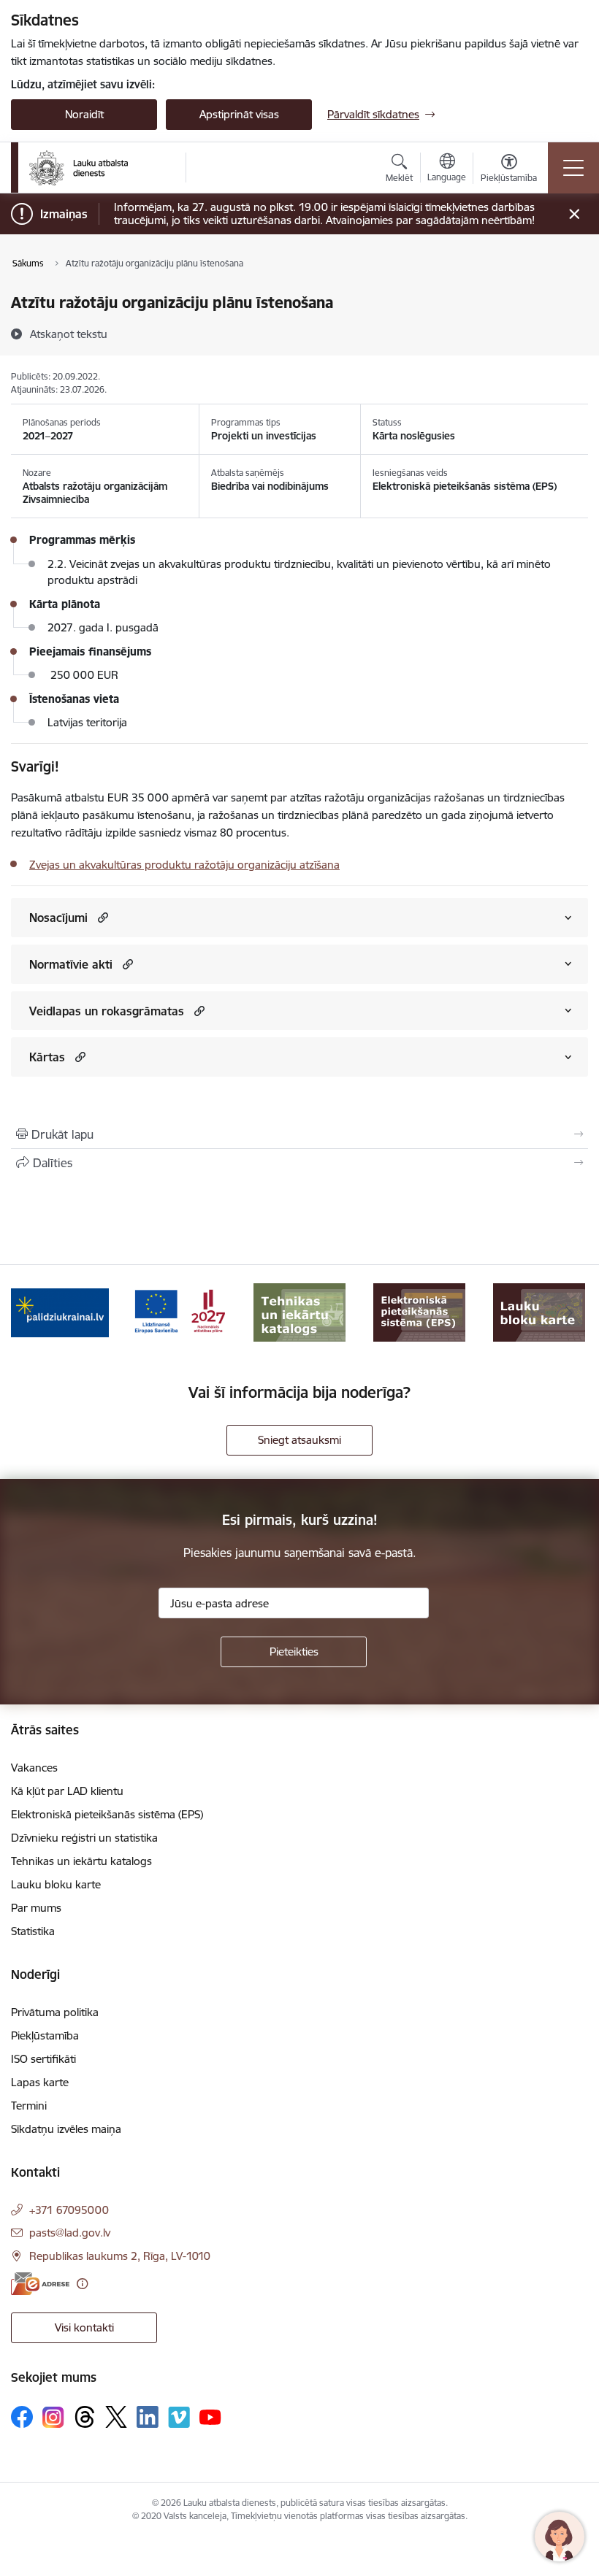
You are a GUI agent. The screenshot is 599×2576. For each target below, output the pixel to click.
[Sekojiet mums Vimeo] (179, 2417)
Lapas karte (40, 2082)
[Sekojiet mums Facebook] (22, 2417)
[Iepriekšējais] (30, 1312)
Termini (29, 2106)
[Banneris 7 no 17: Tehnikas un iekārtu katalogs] (180, 1311)
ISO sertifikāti (43, 2059)
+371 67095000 (69, 2210)
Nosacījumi (58, 918)
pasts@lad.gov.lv (70, 2233)
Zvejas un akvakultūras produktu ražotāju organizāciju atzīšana (184, 865)
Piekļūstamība (45, 2035)
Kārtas (47, 1057)
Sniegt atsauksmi (299, 1440)
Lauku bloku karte (56, 1884)
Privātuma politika (55, 2012)
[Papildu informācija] (82, 2284)
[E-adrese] (40, 2284)
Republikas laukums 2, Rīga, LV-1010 (120, 2256)
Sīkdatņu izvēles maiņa (66, 2129)
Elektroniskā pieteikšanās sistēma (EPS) (107, 1814)
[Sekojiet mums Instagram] (53, 2417)
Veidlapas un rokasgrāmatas (107, 1011)
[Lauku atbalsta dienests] (79, 168)
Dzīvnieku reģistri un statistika (84, 1838)
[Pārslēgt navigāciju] (573, 168)
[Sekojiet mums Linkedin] (148, 2417)
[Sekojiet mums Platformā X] (116, 2417)
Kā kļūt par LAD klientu (67, 1791)
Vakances (34, 1768)
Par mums (36, 1908)
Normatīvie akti (71, 964)
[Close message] (575, 214)
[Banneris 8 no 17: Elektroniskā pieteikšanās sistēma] (299, 1311)
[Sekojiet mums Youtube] (210, 2416)
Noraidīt (84, 114)
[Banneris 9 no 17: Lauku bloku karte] (419, 1311)
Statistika (33, 1931)
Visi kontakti (84, 2327)
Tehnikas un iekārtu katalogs (81, 1861)
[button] (101, 917)
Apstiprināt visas (239, 114)
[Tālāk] (569, 1312)
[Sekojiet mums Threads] (85, 2417)
